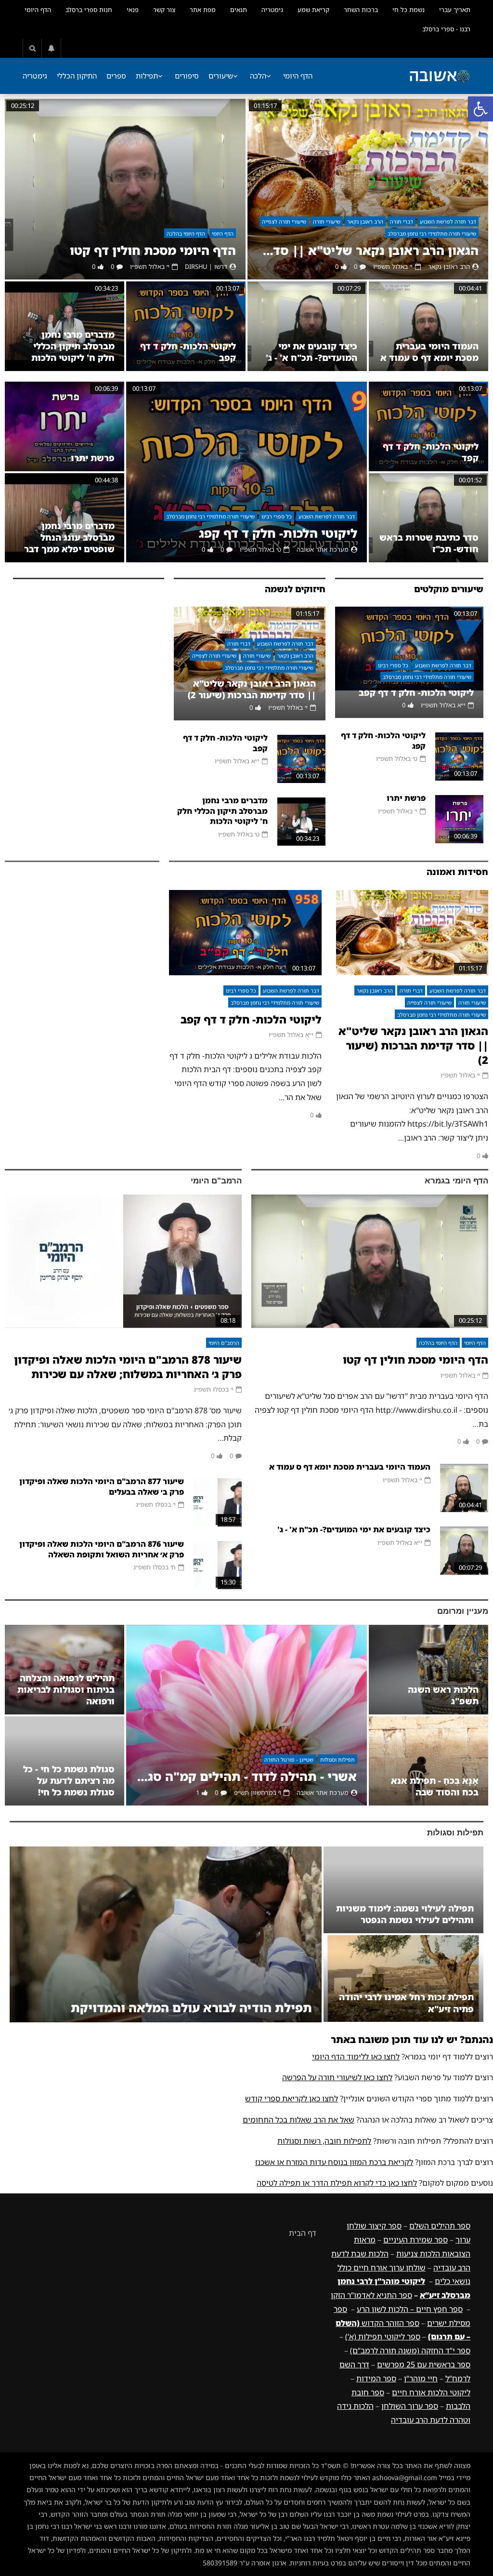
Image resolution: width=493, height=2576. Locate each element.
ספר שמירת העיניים (415, 2240)
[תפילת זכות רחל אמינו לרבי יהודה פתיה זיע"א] (403, 1978)
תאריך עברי (455, 10)
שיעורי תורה (327, 221)
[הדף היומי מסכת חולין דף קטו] (125, 189)
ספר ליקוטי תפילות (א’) (383, 2337)
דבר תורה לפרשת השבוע (448, 221)
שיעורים (221, 76)
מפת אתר (203, 10)
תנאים (239, 10)
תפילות (147, 76)
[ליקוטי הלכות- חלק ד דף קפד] (428, 426)
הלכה (258, 76)
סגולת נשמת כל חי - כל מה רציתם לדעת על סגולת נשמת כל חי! (69, 1781)
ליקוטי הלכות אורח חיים (431, 2392)
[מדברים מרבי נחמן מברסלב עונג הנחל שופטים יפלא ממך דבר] (65, 518)
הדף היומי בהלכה (186, 233)
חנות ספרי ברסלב (89, 10)
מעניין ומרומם (463, 1611)
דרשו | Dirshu (206, 266)
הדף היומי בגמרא (456, 1181)
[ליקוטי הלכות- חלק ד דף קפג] (246, 472)
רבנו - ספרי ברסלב (446, 29)
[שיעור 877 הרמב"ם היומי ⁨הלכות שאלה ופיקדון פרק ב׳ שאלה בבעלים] (218, 1502)
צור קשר (164, 10)
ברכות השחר (361, 10)
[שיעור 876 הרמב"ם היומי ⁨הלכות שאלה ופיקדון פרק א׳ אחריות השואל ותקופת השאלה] (218, 1565)
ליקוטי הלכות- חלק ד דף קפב (416, 692)
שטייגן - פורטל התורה (289, 1759)
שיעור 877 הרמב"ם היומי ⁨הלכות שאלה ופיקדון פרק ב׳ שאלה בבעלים (102, 1487)
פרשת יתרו (93, 458)
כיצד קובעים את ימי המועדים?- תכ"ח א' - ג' (311, 352)
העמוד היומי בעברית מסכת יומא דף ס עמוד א (429, 352)
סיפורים (187, 76)
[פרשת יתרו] (65, 426)
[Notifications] (52, 48)
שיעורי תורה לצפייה (284, 221)
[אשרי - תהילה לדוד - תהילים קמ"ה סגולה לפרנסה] (246, 1715)
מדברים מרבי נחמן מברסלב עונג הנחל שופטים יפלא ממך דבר (69, 538)
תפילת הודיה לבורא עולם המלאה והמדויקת (191, 2008)
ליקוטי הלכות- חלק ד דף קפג (278, 533)
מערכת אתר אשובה (323, 549)
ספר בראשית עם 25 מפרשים (424, 2364)
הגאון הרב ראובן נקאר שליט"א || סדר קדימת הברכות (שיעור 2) (368, 250)
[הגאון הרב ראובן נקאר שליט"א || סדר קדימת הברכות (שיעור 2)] (368, 189)
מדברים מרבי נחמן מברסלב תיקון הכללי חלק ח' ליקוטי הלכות (73, 346)
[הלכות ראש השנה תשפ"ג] (428, 1670)
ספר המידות (376, 2378)
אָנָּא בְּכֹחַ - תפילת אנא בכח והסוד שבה (435, 1786)
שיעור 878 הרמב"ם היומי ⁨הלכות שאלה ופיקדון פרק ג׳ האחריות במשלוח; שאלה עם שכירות (128, 1367)
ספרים (116, 76)
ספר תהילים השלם (440, 2226)
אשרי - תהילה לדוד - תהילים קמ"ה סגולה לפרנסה (246, 1776)
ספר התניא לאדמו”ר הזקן (371, 2295)
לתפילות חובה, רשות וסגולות (324, 2141)
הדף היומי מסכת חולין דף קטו (153, 250)
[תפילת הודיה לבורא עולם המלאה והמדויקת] (166, 1934)
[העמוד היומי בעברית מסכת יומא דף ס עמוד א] (428, 326)
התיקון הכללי (77, 76)
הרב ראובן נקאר (365, 221)
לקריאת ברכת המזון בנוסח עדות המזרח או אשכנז (334, 2162)
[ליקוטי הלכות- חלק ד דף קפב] (186, 326)
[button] (480, 109)
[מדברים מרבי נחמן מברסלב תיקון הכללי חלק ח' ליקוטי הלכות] (65, 326)
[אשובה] (440, 76)
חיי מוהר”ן (421, 2378)
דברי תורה (402, 221)
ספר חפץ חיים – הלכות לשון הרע (410, 2309)
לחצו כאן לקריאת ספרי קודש (292, 2098)
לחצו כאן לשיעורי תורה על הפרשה (337, 2077)
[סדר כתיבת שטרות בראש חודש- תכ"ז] (428, 518)
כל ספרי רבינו (277, 516)
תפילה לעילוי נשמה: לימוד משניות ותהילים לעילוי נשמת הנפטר (405, 1914)
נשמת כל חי (409, 10)
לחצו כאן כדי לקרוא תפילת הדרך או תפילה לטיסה (337, 2183)
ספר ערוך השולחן (410, 2406)
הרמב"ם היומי (216, 1181)
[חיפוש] (32, 48)
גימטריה (272, 10)
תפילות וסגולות (337, 1759)
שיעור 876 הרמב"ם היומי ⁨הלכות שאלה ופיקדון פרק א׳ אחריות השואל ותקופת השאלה (102, 1549)
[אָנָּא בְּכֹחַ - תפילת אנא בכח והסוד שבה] (428, 1761)
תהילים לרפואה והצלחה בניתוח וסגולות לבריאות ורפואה (66, 1690)
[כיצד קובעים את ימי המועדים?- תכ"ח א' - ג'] (307, 326)
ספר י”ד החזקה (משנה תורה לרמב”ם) (410, 2350)
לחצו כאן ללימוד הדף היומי (356, 2057)
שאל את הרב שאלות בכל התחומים (298, 2120)
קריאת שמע (313, 10)
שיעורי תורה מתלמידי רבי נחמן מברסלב (432, 233)
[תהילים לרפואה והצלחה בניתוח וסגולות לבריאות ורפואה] (65, 1670)
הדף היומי (38, 10)
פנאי (133, 10)
